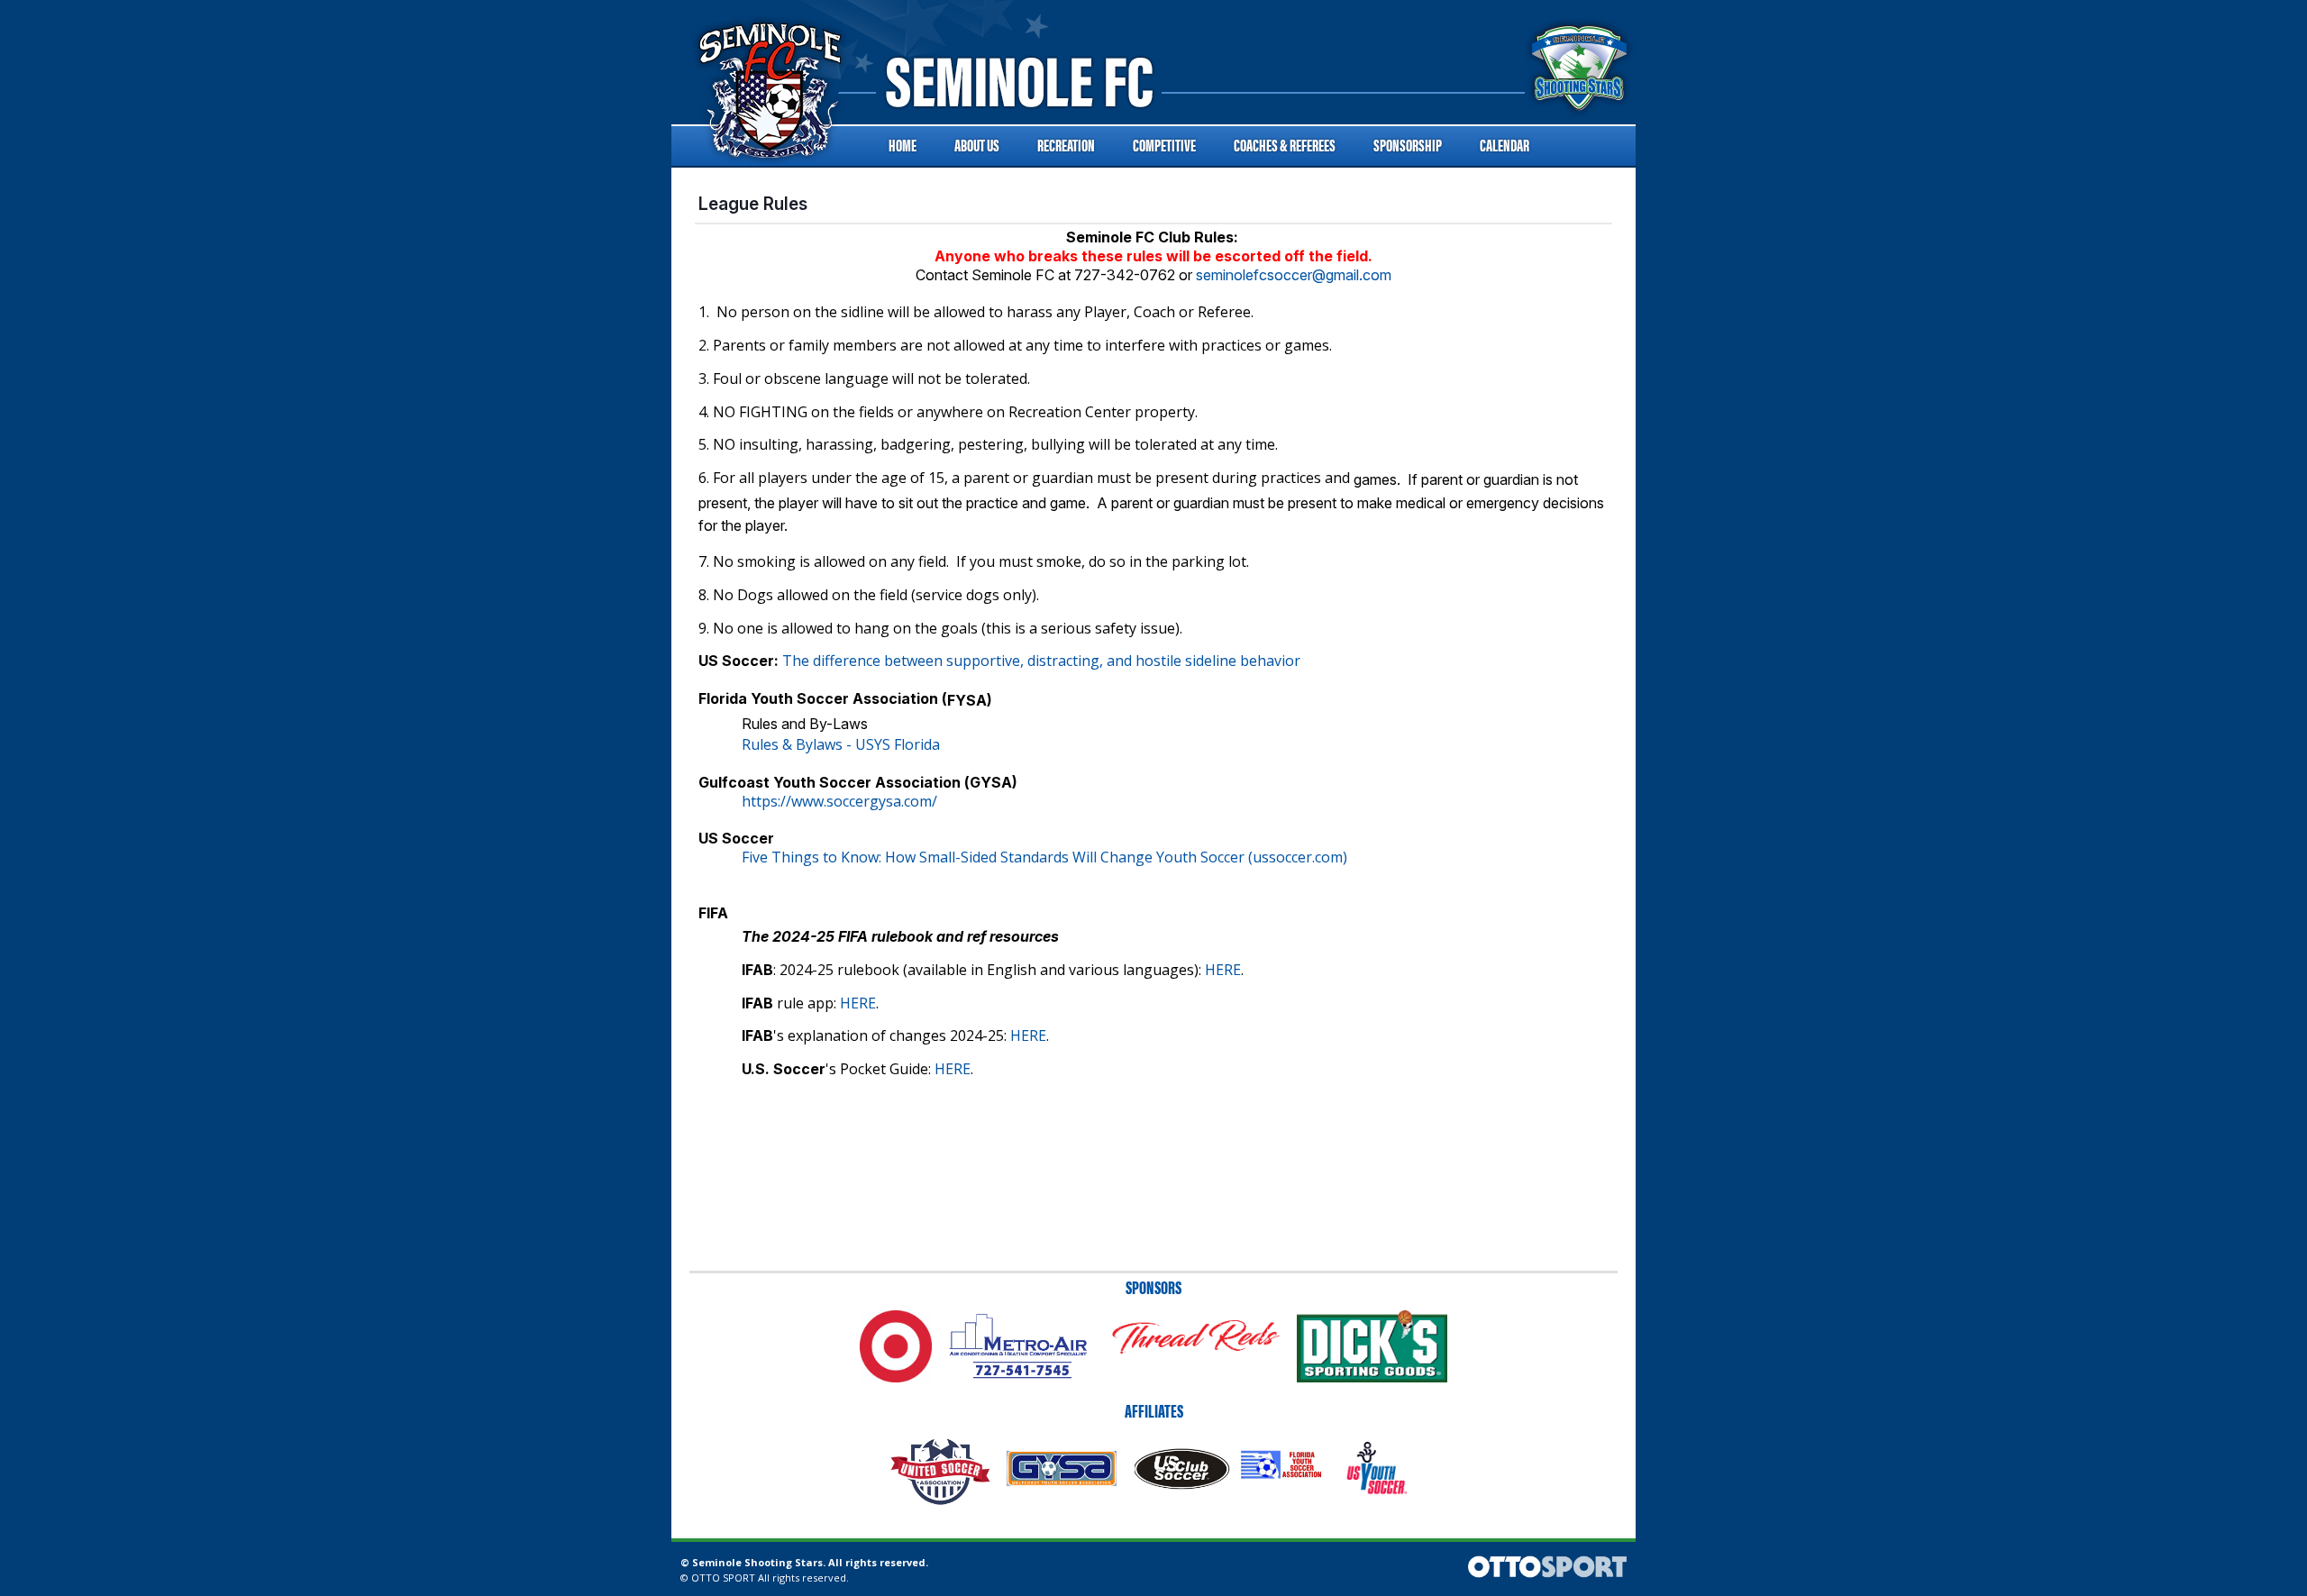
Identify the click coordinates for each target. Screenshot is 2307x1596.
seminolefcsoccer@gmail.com (1294, 275)
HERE (1223, 970)
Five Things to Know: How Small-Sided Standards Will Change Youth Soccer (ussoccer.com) (1044, 857)
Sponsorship (1408, 145)
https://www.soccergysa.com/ (839, 801)
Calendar (1505, 145)
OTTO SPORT (723, 1578)
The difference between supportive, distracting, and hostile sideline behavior (1041, 661)
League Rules (753, 204)
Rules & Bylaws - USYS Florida (841, 744)
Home (903, 145)
